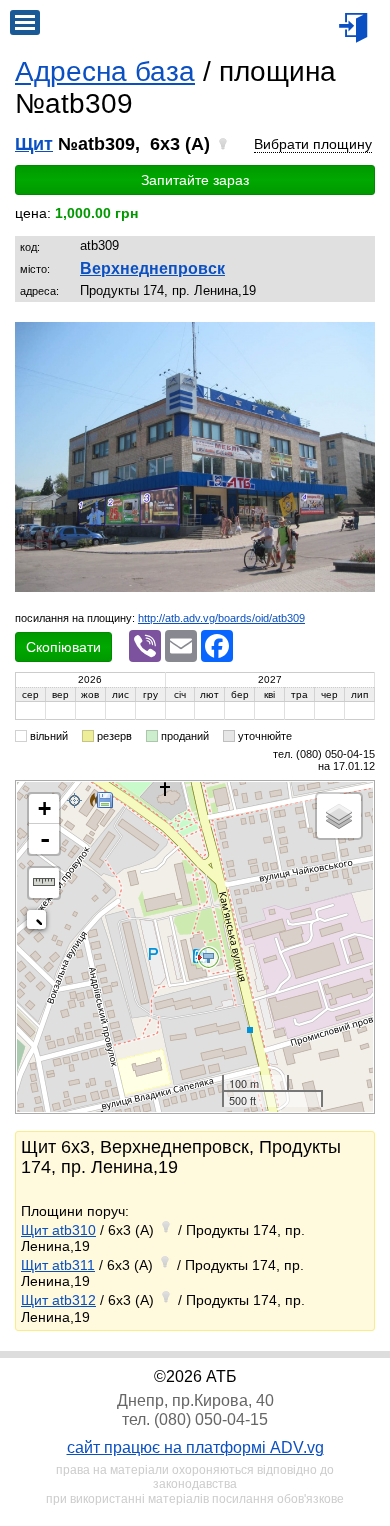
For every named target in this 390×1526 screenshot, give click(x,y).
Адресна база (105, 71)
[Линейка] (44, 883)
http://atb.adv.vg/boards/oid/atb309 (221, 618)
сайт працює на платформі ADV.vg (195, 1447)
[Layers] (339, 816)
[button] (357, 340)
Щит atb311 (58, 1265)
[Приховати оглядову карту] (40, 923)
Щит (34, 144)
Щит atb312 (58, 1300)
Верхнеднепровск (152, 268)
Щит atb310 (58, 1230)
